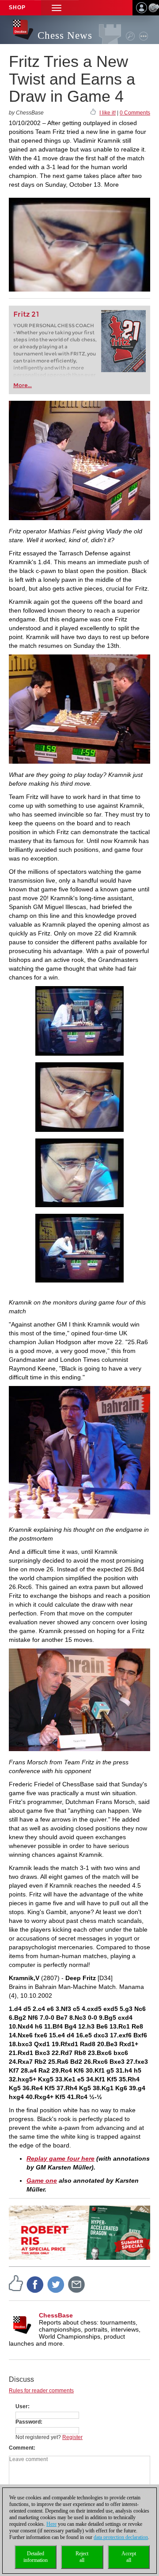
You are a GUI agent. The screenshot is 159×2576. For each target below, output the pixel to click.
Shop (17, 7)
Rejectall (82, 2557)
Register (72, 2437)
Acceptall (129, 2557)
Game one (42, 2181)
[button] (57, 8)
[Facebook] (35, 2284)
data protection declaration (121, 2537)
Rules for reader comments (41, 2391)
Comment (21, 2448)
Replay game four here (61, 2158)
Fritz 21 (26, 314)
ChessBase (56, 2315)
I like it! (108, 113)
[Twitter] (56, 2284)
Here (51, 2524)
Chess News (65, 35)
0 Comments (135, 113)
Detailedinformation (36, 2557)
